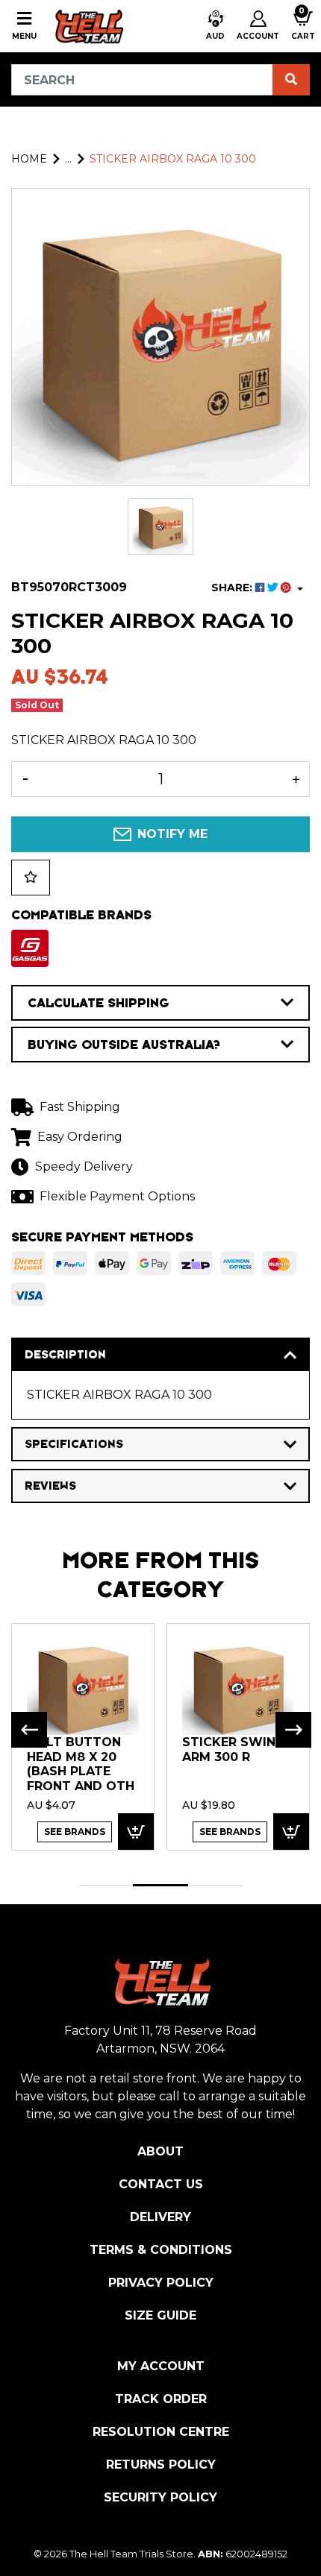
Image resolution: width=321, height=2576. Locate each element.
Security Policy (160, 2497)
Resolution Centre (161, 2432)
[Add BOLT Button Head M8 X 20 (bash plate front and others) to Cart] (136, 1832)
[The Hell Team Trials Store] (88, 26)
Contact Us (161, 2184)
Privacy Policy (161, 2283)
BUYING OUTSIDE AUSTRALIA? (124, 1045)
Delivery (160, 2217)
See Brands (75, 1832)
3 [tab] (215, 1885)
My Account (161, 2366)
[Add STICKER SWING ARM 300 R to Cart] (291, 1832)
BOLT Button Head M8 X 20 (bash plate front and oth (81, 1764)
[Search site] (291, 80)
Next (293, 1730)
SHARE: (233, 588)
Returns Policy (161, 2465)
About (160, 2151)
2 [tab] (160, 1885)
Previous (29, 1730)
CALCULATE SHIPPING (99, 1003)
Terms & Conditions (161, 2250)
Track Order (161, 2399)
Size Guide (160, 2315)
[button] (215, 26)
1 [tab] (106, 1885)
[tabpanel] (83, 1736)
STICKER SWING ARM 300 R (234, 1750)
